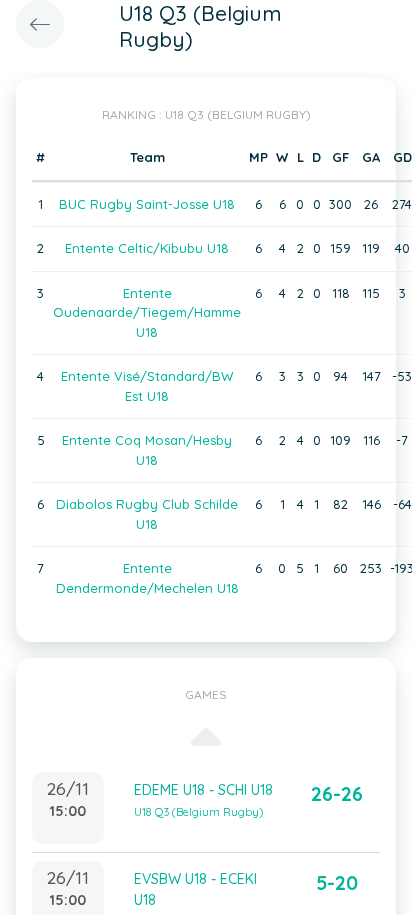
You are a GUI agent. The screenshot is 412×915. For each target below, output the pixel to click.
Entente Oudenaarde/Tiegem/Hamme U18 (147, 312)
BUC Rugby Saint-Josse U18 (147, 204)
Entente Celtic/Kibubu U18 (147, 248)
